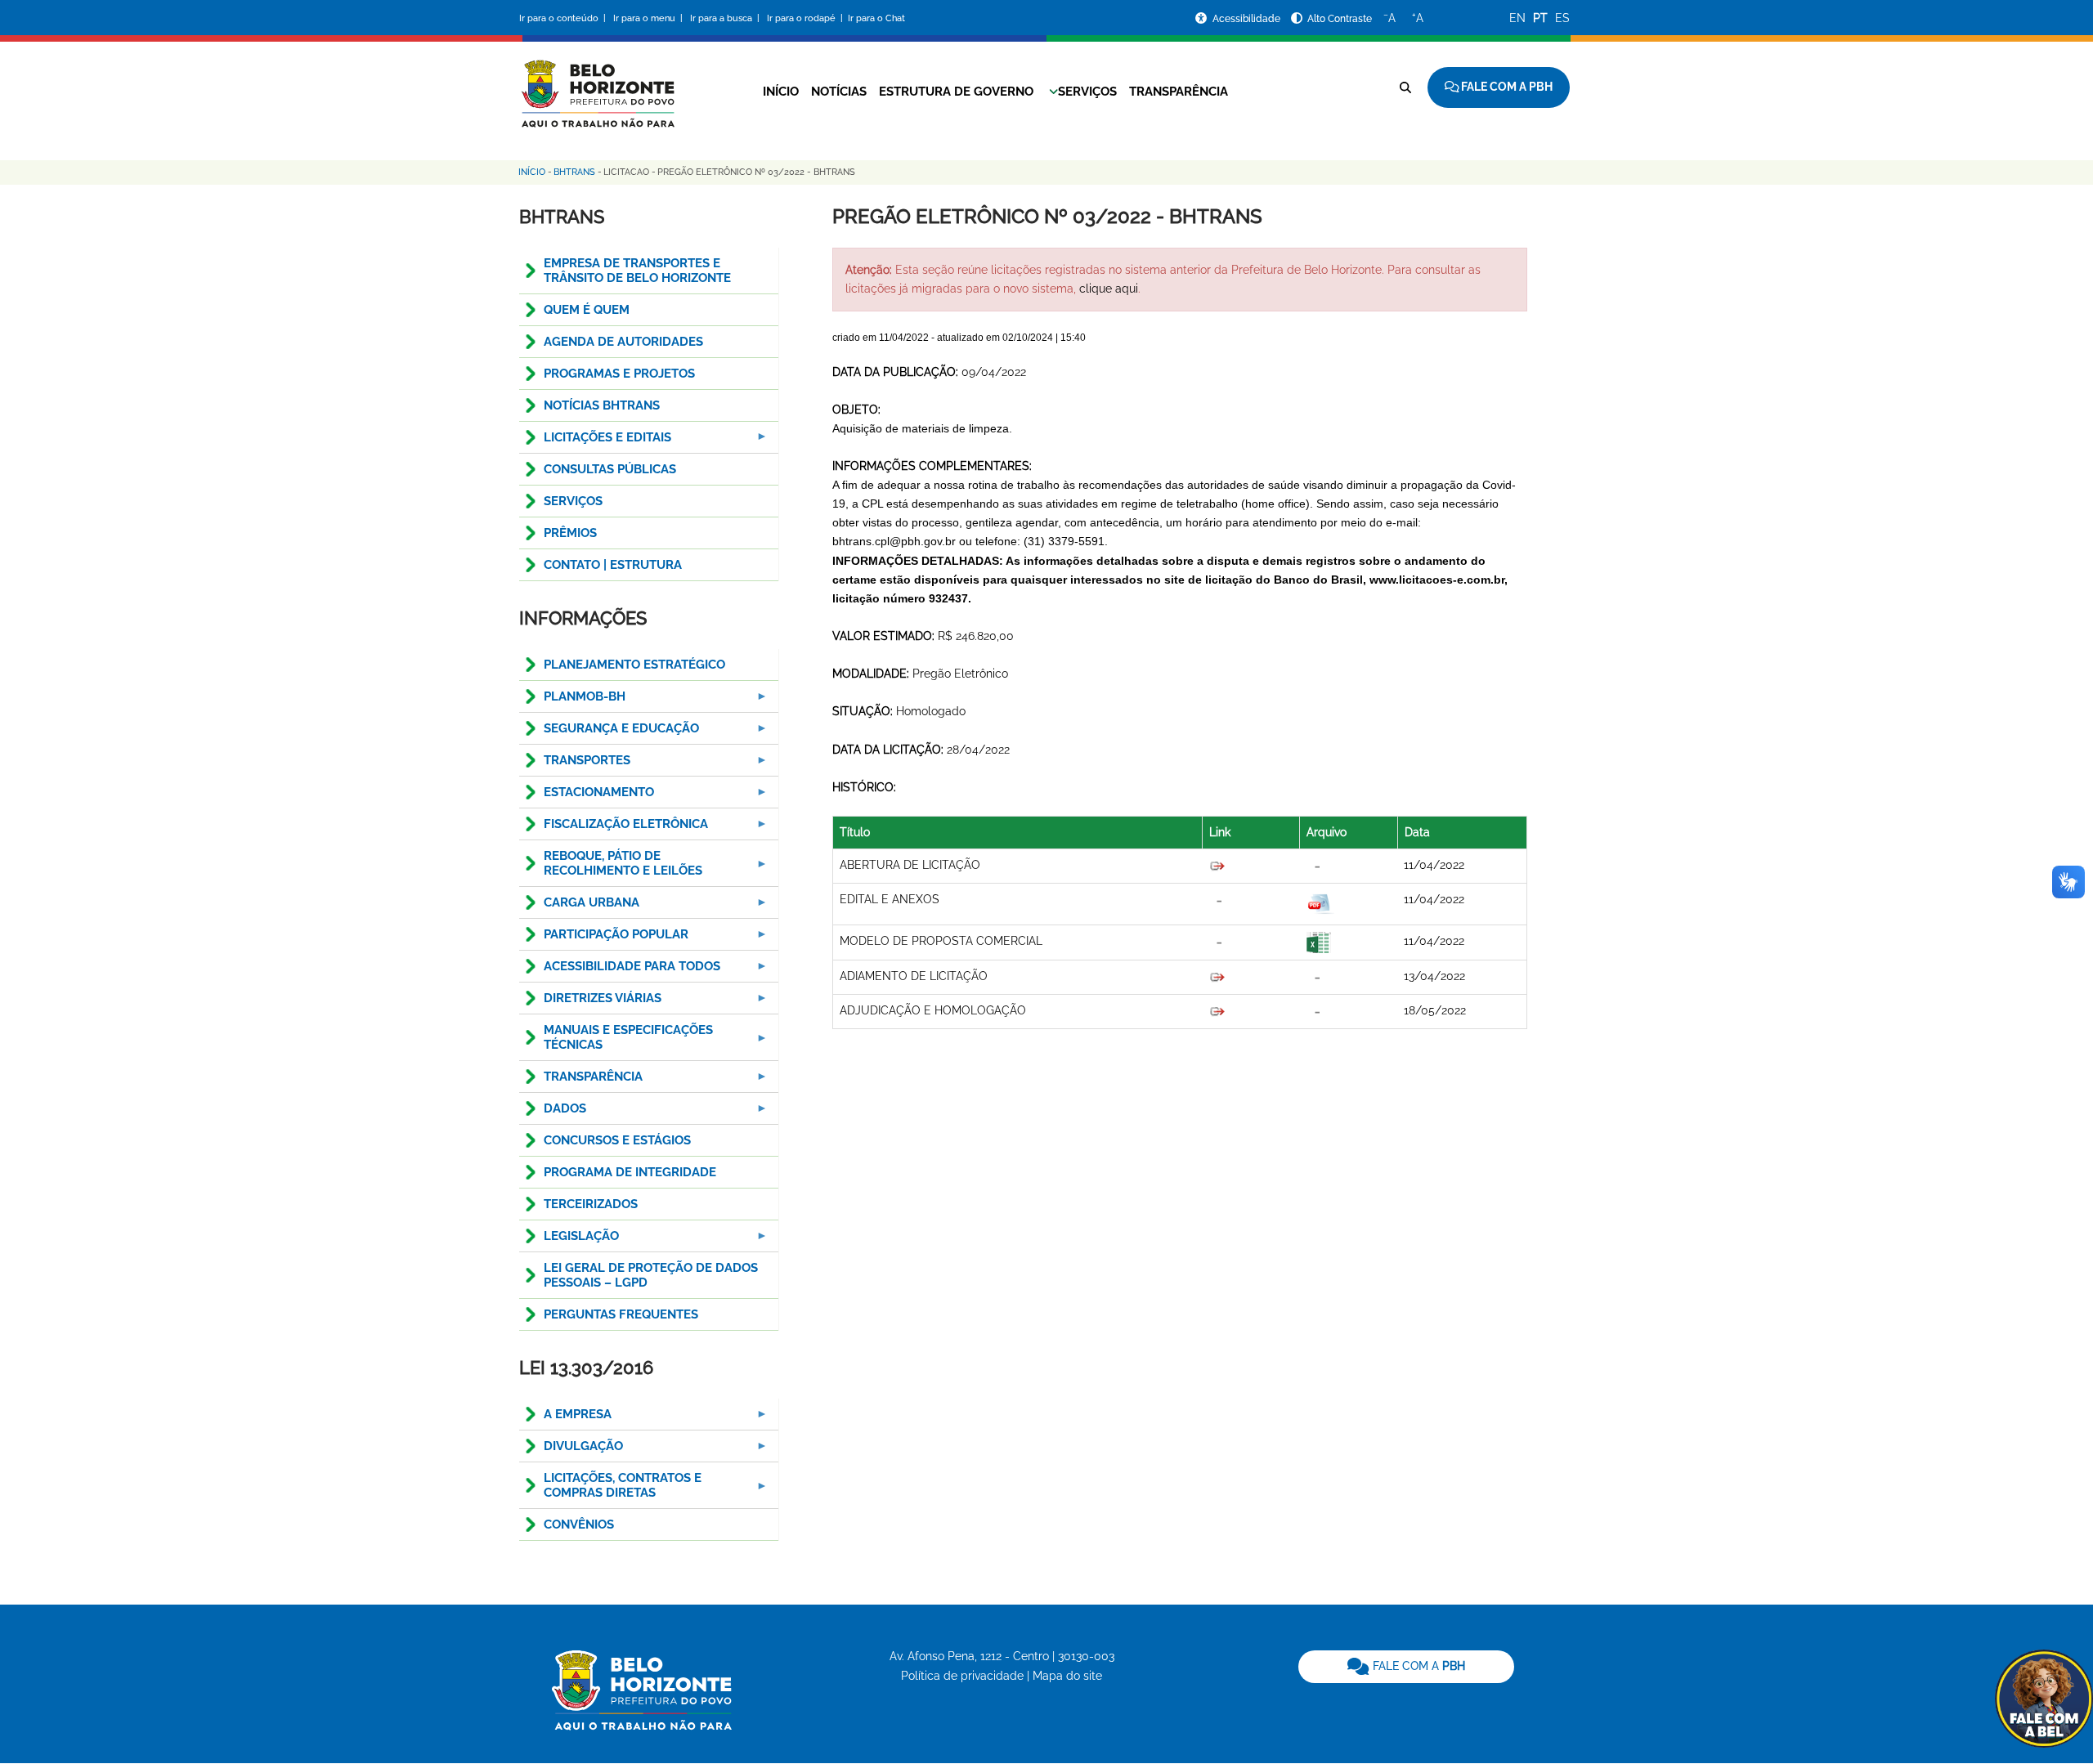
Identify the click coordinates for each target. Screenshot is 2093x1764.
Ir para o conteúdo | (565, 18)
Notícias (839, 92)
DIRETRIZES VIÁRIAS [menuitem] (590, 1003)
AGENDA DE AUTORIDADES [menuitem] (623, 342)
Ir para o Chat (876, 18)
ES (1562, 18)
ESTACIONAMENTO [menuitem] (587, 797)
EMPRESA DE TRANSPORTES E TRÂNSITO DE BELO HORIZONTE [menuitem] (637, 271)
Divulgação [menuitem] (571, 1451)
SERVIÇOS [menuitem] (573, 501)
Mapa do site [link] (1067, 1676)
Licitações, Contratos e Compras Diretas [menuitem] (610, 1490)
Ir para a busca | (726, 18)
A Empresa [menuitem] (565, 1419)
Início (781, 92)
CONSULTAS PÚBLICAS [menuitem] (610, 469)
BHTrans (574, 172)
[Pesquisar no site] (1405, 87)
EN (1517, 18)
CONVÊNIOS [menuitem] (579, 1524)
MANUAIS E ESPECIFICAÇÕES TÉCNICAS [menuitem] (616, 1042)
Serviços (1087, 92)
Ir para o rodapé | (806, 18)
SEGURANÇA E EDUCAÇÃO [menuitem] (609, 733)
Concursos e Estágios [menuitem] (617, 1140)
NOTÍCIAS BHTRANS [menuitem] (602, 405)
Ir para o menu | (649, 18)
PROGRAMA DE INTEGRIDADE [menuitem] (630, 1172)
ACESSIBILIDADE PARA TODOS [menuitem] (620, 971)
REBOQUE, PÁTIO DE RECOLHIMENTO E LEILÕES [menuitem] (611, 868)
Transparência (1179, 92)
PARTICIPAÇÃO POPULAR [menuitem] (604, 939)
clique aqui (1109, 289)
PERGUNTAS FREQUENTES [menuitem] (621, 1314)
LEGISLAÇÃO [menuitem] (569, 1240)
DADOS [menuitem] (553, 1113)
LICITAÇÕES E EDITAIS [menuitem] (595, 442)
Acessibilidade (1248, 19)
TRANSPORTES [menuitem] (575, 765)
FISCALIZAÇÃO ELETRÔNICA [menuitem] (614, 828)
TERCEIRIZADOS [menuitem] (591, 1204)
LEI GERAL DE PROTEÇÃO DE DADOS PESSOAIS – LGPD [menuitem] (651, 1275)
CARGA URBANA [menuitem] (579, 907)
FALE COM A (1417, 1666)
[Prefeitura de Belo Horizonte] (597, 83)
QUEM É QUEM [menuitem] (587, 310)
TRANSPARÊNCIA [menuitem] (581, 1081)
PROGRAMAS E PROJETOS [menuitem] (619, 374)
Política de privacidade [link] (962, 1676)
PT (1540, 18)
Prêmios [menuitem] (570, 533)
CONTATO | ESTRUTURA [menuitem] (613, 565)
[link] (1406, 1667)
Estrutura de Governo (956, 92)
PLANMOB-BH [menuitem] (572, 701)
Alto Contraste (1340, 19)
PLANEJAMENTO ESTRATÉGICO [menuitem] (634, 665)
